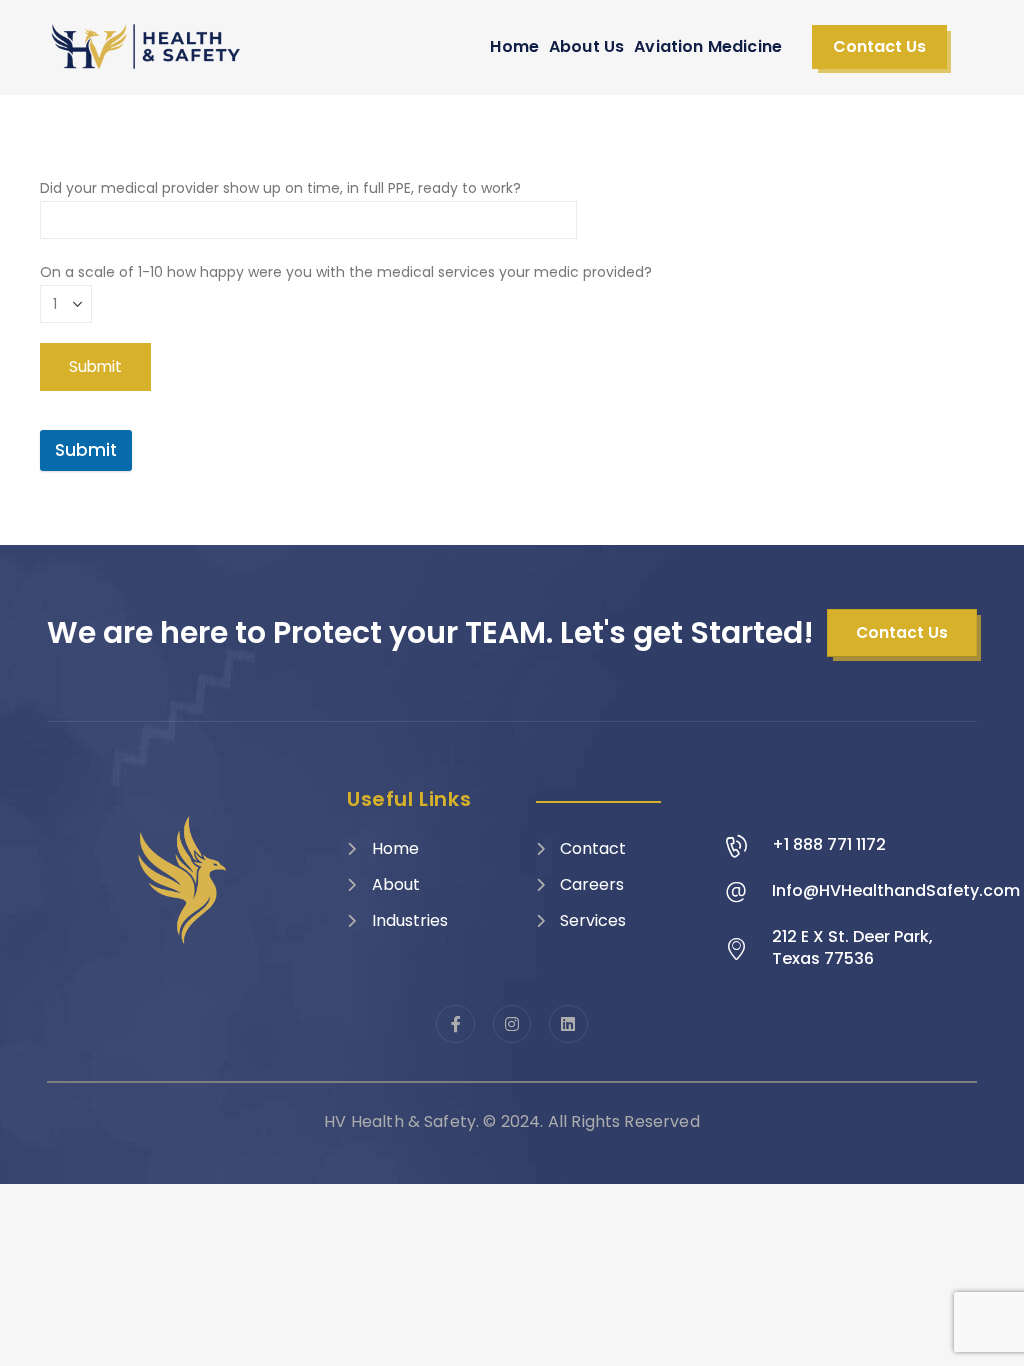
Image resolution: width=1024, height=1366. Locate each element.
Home (514, 46)
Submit (86, 450)
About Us (586, 46)
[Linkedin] (568, 1024)
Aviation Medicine (708, 46)
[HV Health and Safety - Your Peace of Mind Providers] (147, 46)
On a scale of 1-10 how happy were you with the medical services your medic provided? (346, 272)
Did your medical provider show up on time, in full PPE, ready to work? (280, 188)
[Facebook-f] (455, 1024)
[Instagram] (512, 1024)
